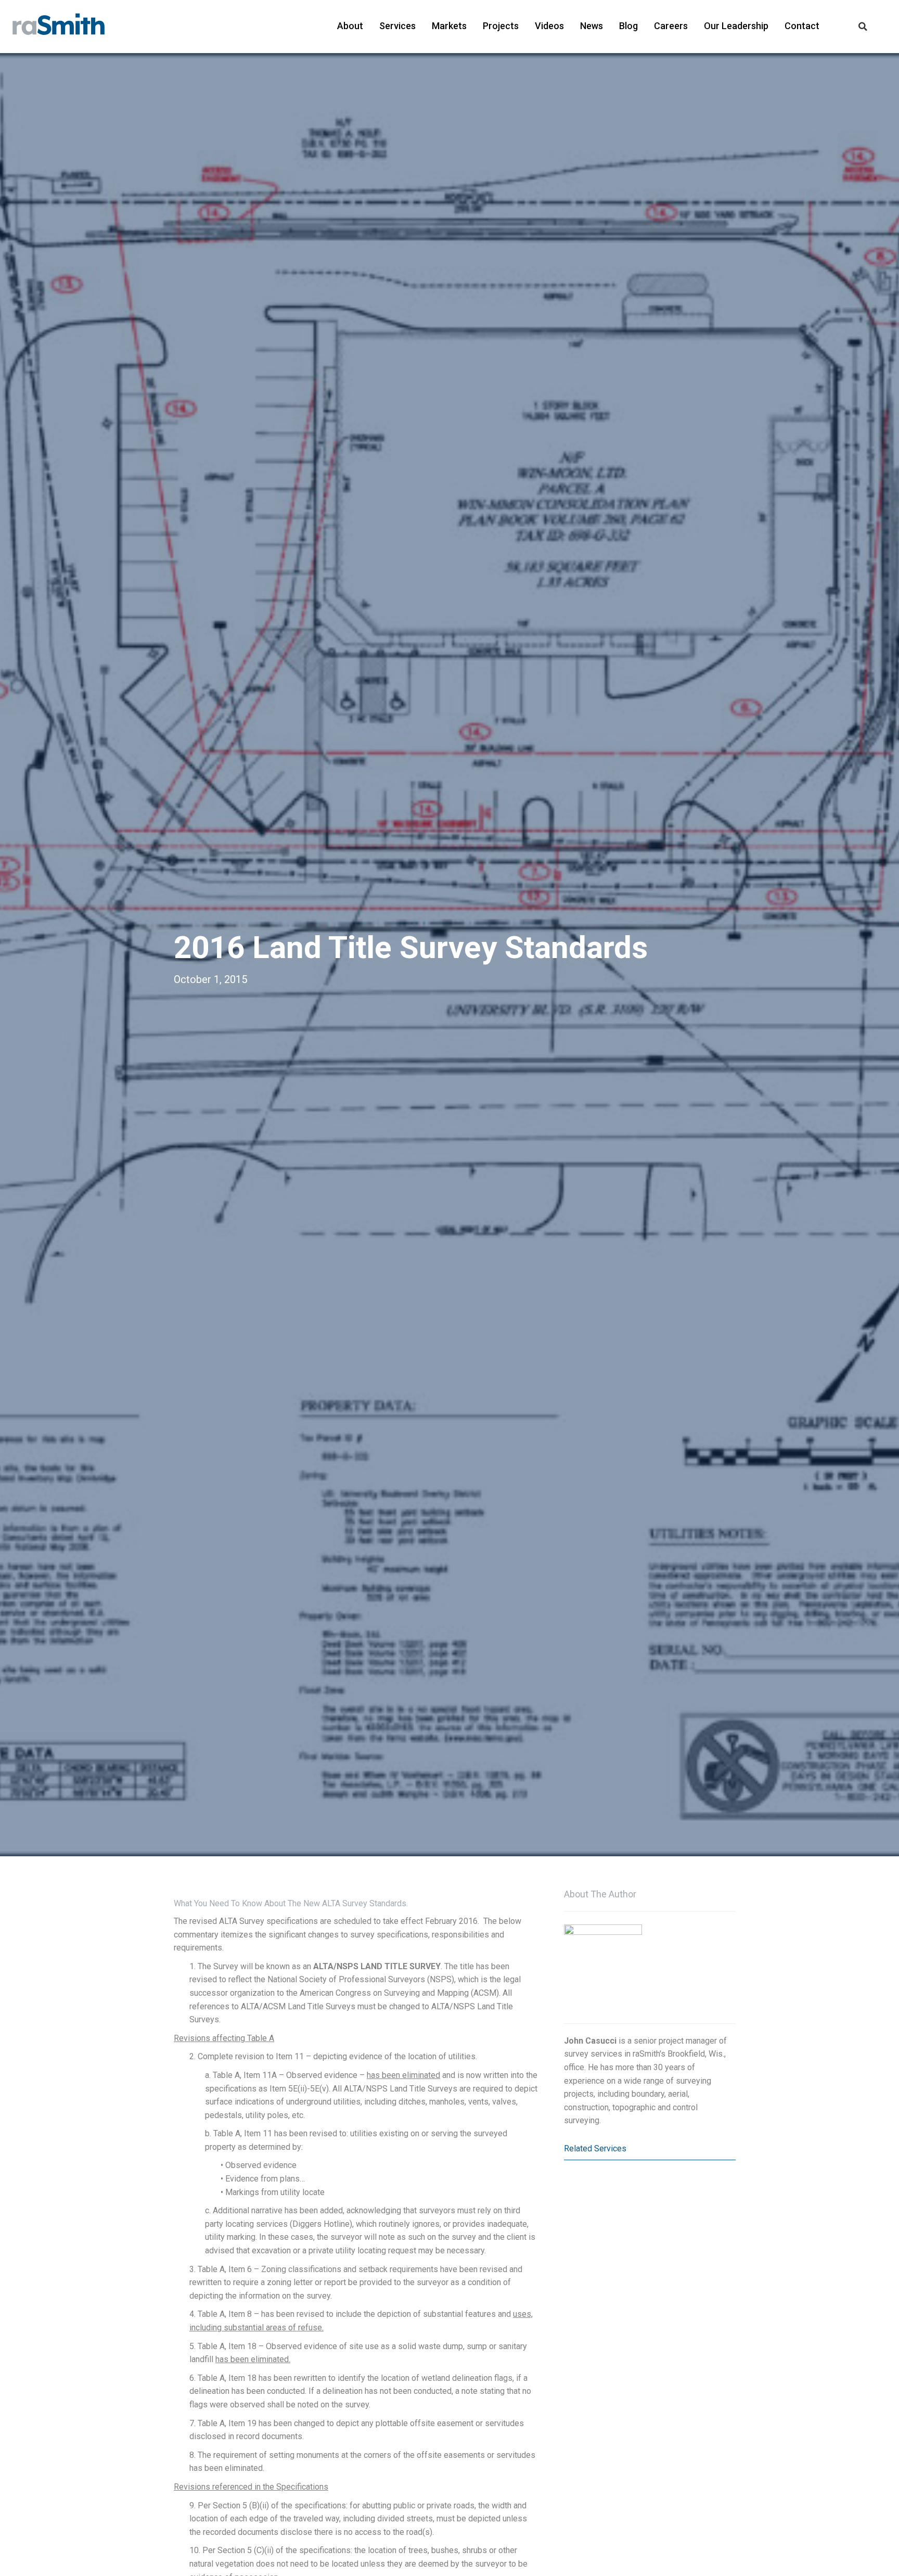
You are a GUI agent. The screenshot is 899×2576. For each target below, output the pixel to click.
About (350, 26)
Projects (501, 26)
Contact (802, 26)
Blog (628, 26)
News (592, 26)
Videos (549, 26)
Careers (671, 26)
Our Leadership (736, 26)
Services (397, 26)
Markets (449, 26)
